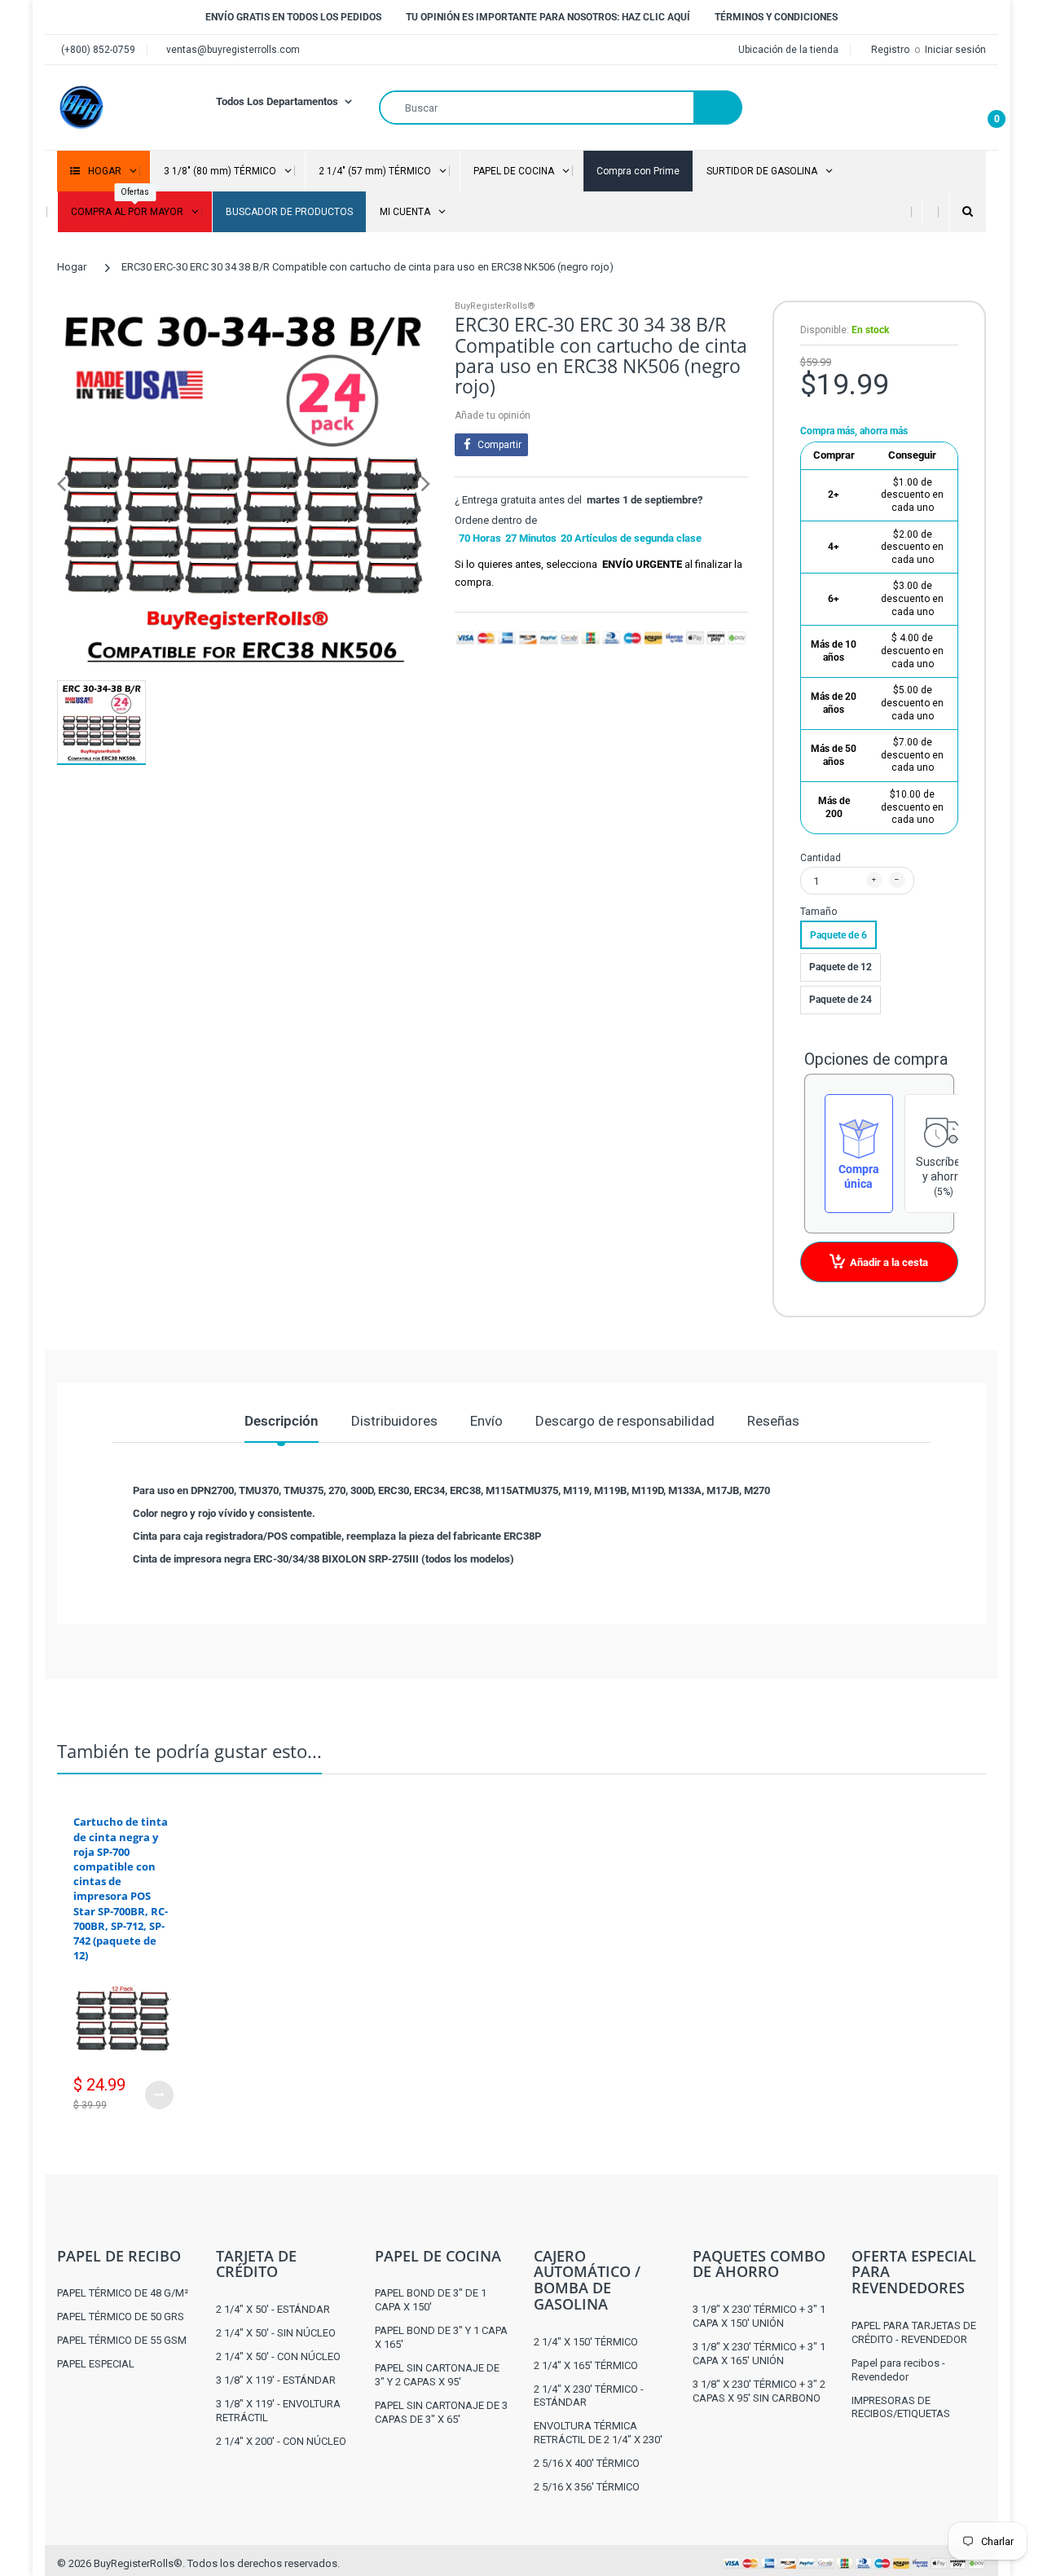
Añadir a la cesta (889, 1262)
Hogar (72, 267)
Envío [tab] (486, 1421)
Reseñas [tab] (773, 1421)
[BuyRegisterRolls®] (81, 106)
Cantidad (821, 858)
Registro (891, 50)
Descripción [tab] (282, 1421)
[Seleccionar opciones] (159, 2095)
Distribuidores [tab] (394, 1421)
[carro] (982, 108)
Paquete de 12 (841, 967)
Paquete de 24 (841, 1000)
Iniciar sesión (955, 50)
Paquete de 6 (838, 935)
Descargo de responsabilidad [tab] (625, 1421)
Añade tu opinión (493, 415)
